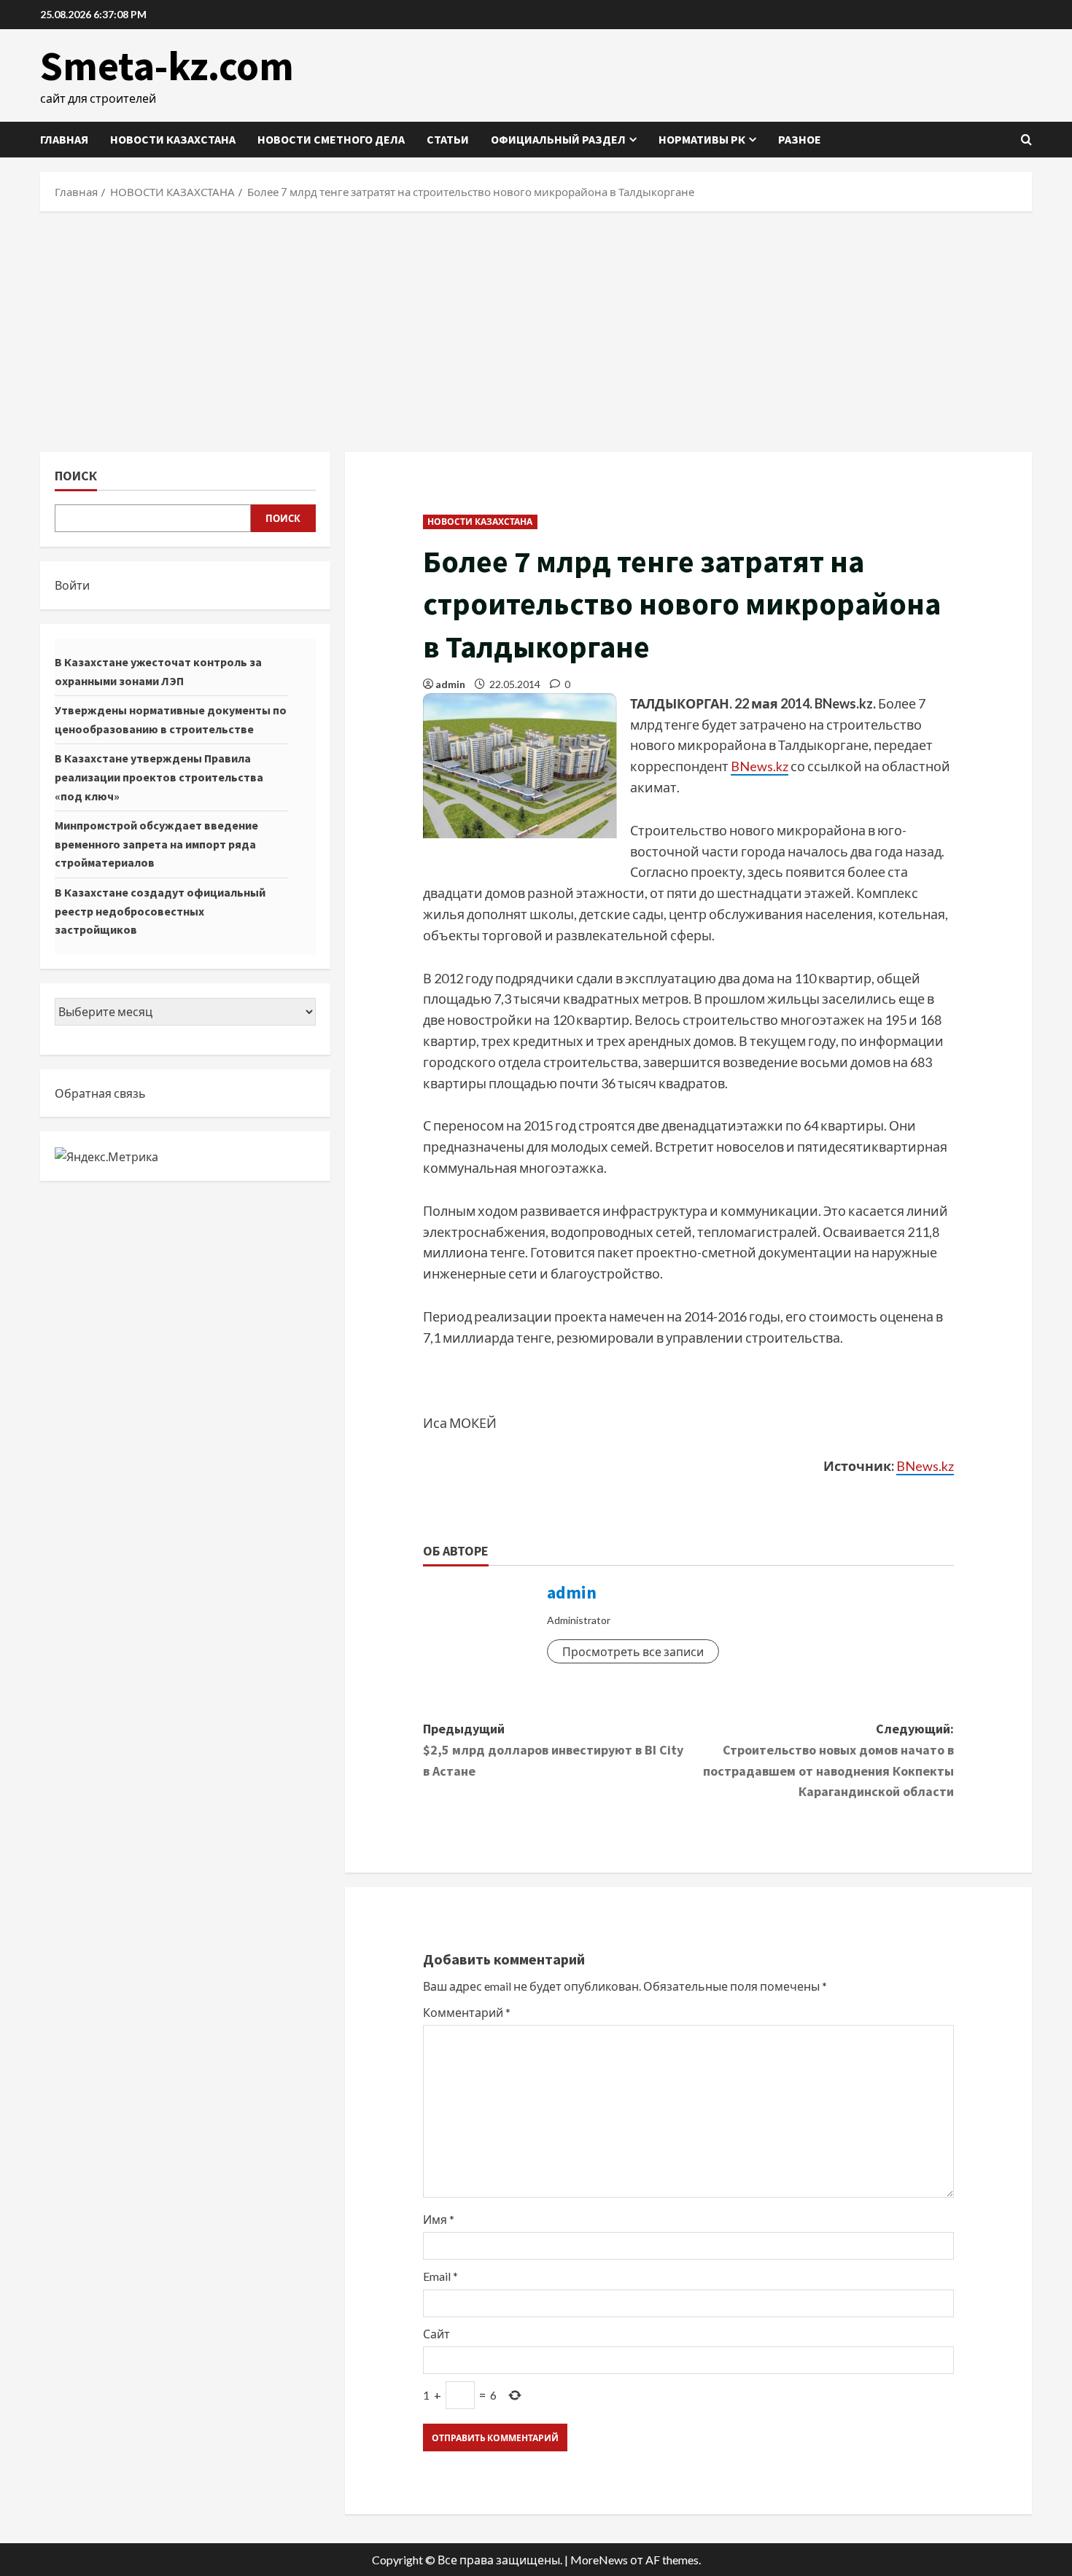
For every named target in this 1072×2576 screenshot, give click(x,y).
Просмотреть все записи (633, 1651)
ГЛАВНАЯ (64, 139)
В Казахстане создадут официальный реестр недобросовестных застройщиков (160, 911)
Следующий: (828, 1760)
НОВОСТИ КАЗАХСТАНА (173, 139)
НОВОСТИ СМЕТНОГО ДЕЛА (331, 139)
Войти (72, 585)
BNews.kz (760, 766)
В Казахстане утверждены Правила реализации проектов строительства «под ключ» (159, 777)
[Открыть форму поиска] (1026, 140)
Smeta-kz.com (167, 66)
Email (440, 2276)
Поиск (76, 476)
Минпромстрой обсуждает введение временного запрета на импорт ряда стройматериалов (156, 844)
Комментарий (467, 2012)
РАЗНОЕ (800, 139)
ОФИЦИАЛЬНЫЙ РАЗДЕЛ (558, 139)
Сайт (436, 2334)
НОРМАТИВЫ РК (702, 139)
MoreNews (599, 2560)
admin (450, 684)
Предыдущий (553, 1750)
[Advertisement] (536, 328)
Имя (439, 2219)
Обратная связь (100, 1093)
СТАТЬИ (448, 139)
